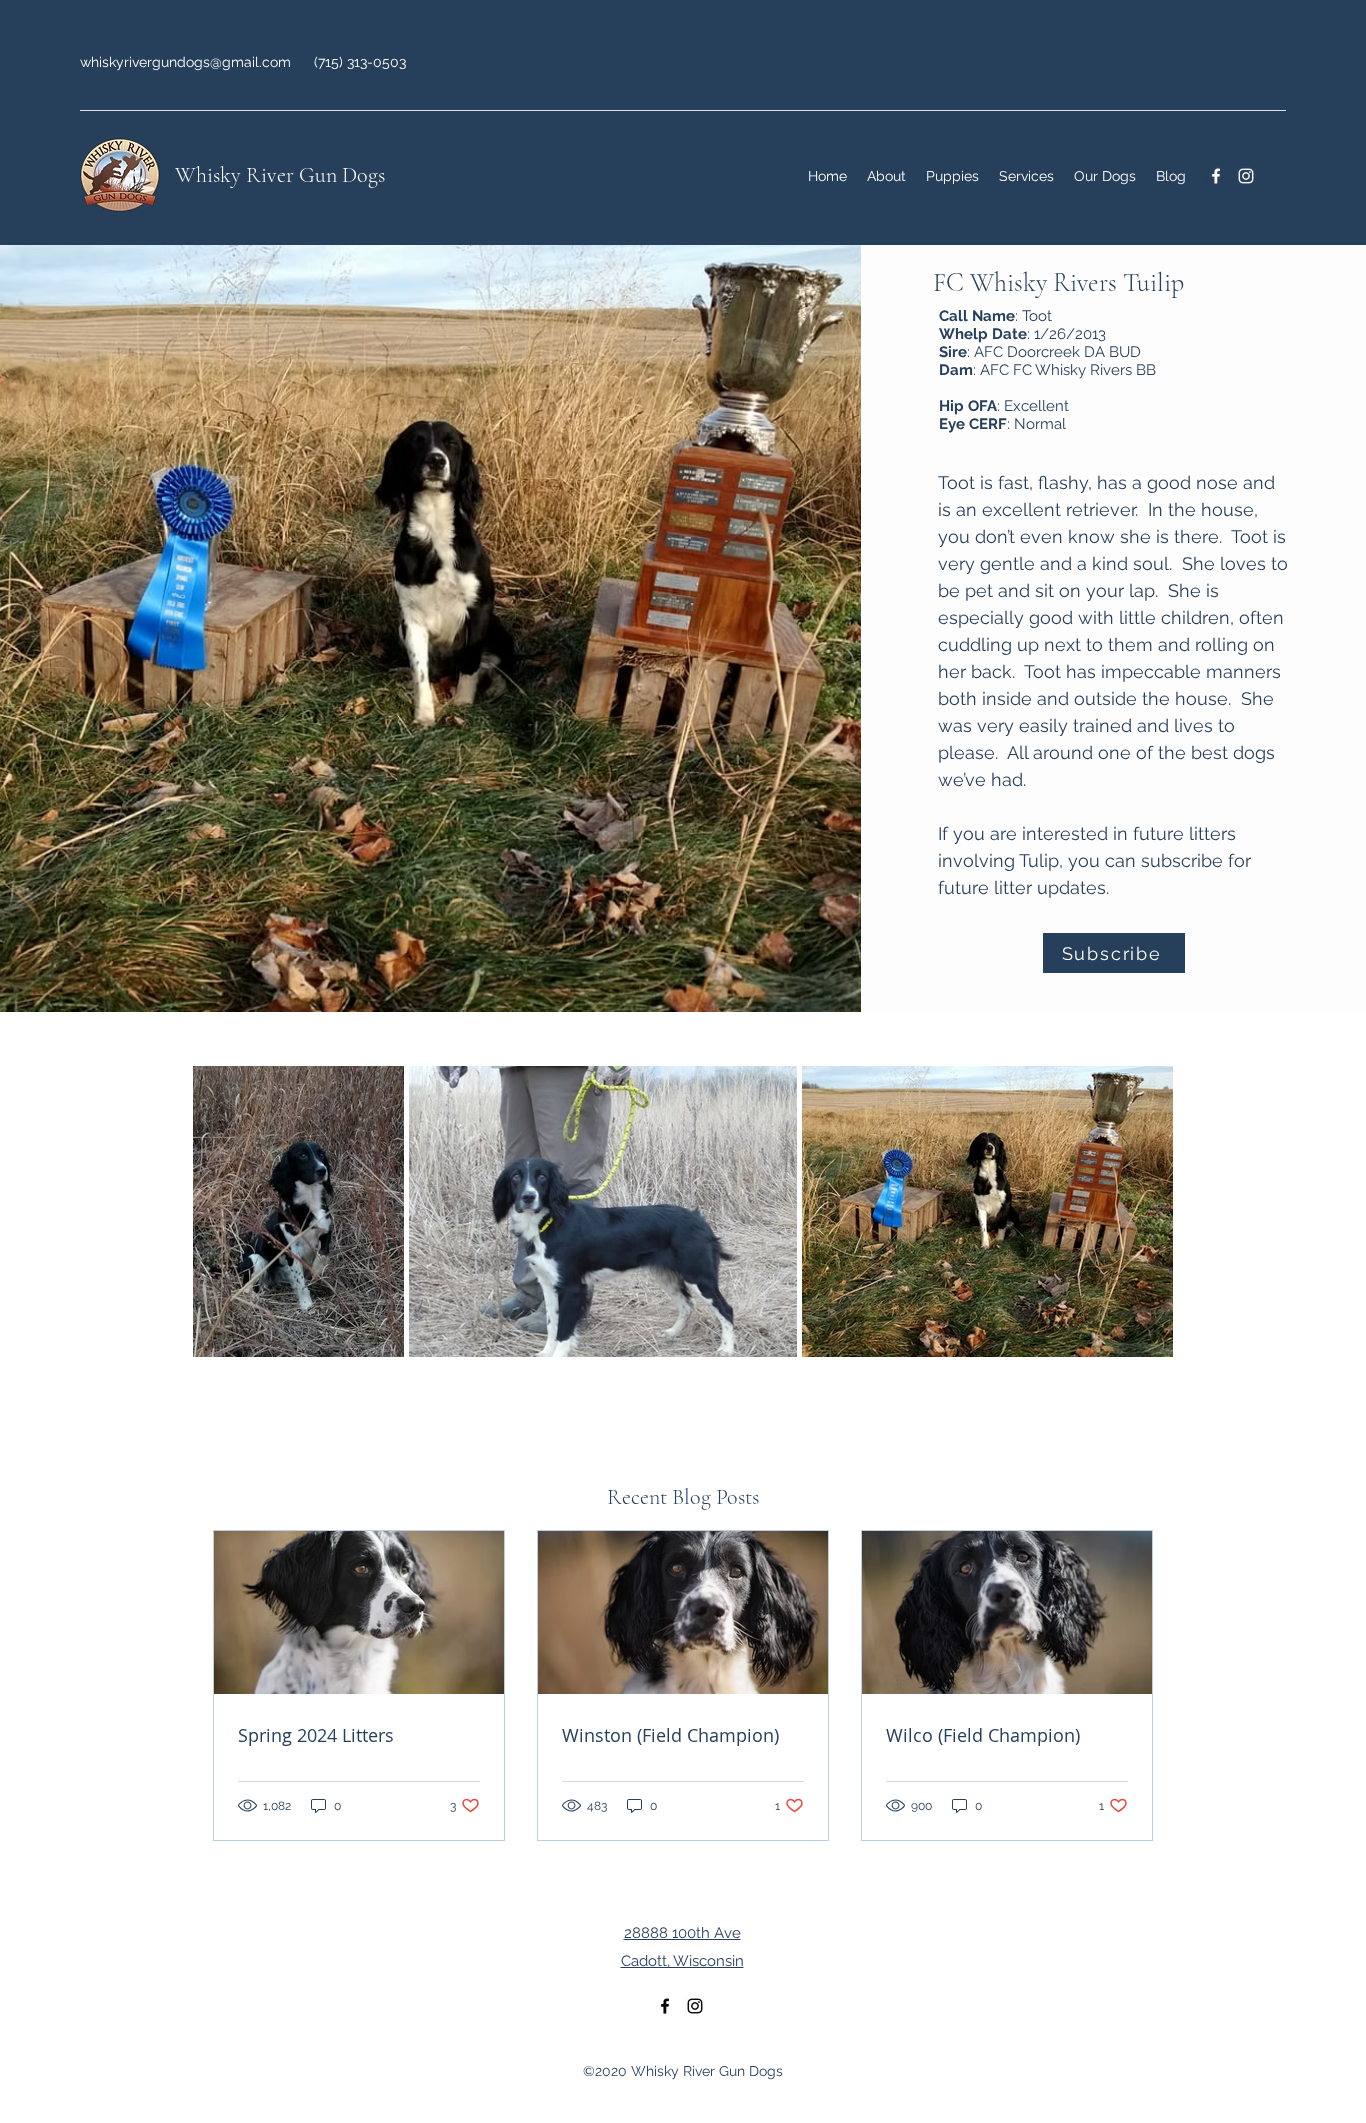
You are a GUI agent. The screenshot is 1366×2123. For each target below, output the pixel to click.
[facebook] (1216, 176)
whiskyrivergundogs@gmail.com (185, 62)
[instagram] (1246, 176)
